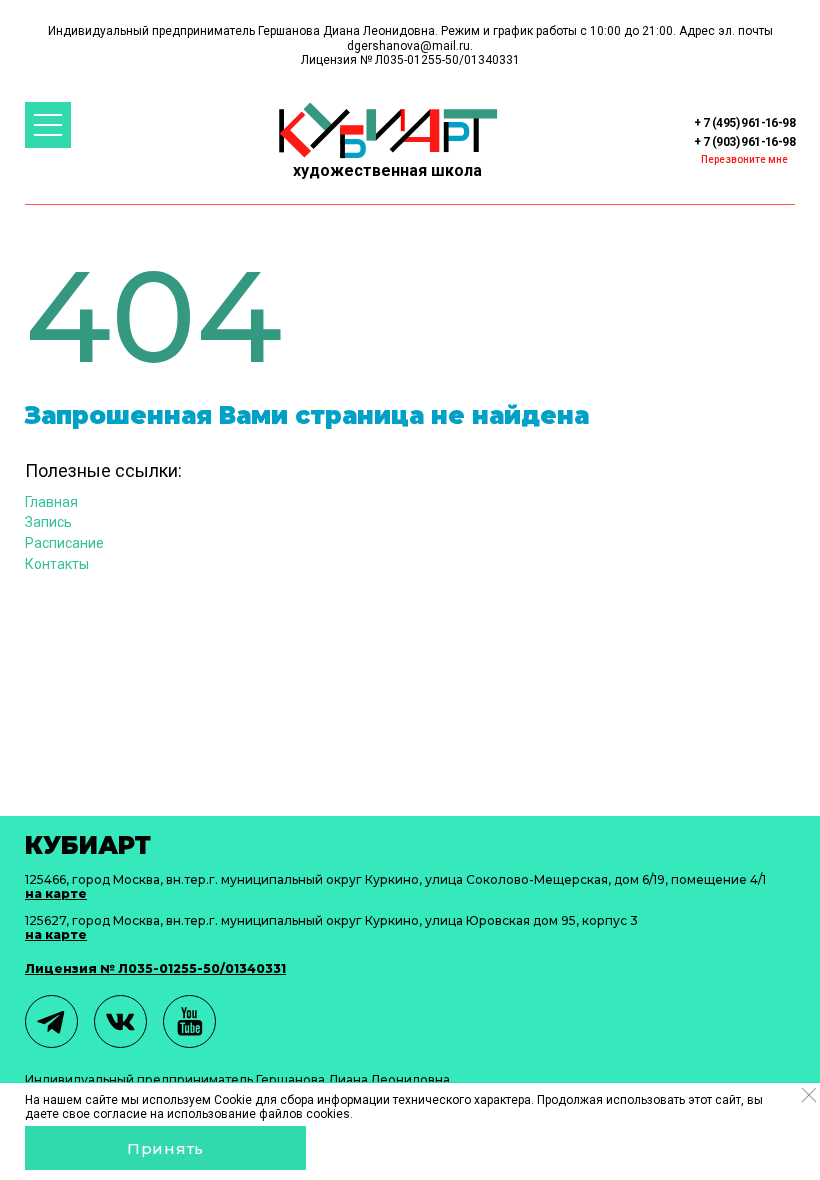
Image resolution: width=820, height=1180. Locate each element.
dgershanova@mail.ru (408, 46)
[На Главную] (388, 130)
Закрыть (808, 1094)
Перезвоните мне (744, 159)
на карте (56, 893)
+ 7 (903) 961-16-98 (744, 142)
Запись (48, 522)
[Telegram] (51, 1021)
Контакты (57, 564)
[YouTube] (189, 1021)
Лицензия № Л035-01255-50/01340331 (155, 968)
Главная (51, 502)
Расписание (64, 543)
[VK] (120, 1021)
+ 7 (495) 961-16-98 (744, 123)
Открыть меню (48, 125)
